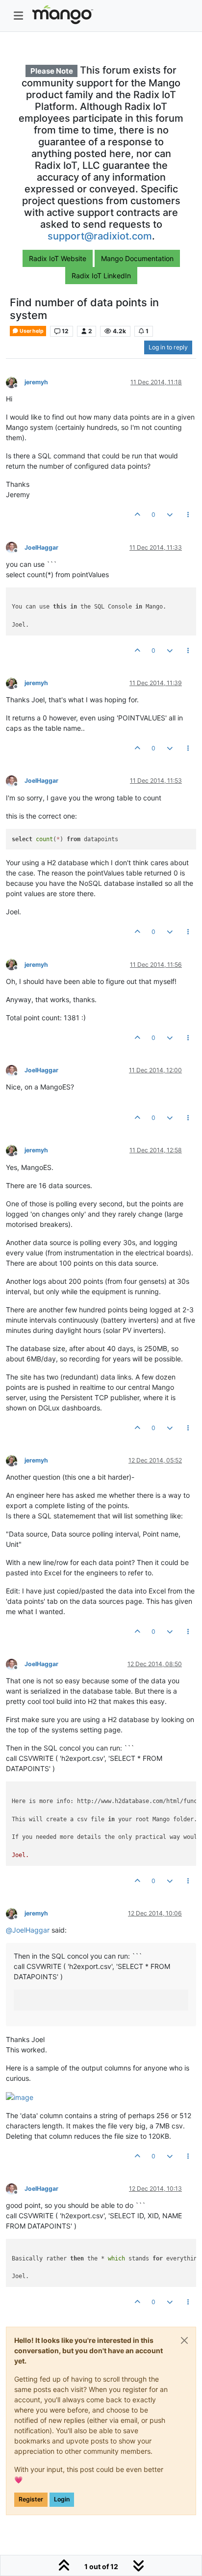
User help (31, 331)
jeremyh (36, 382)
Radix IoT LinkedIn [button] (101, 276)
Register (31, 2499)
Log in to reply (168, 347)
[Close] (184, 2340)
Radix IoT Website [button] (58, 258)
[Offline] (15, 382)
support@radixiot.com (100, 236)
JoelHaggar (41, 547)
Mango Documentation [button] (137, 258)
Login (62, 2499)
